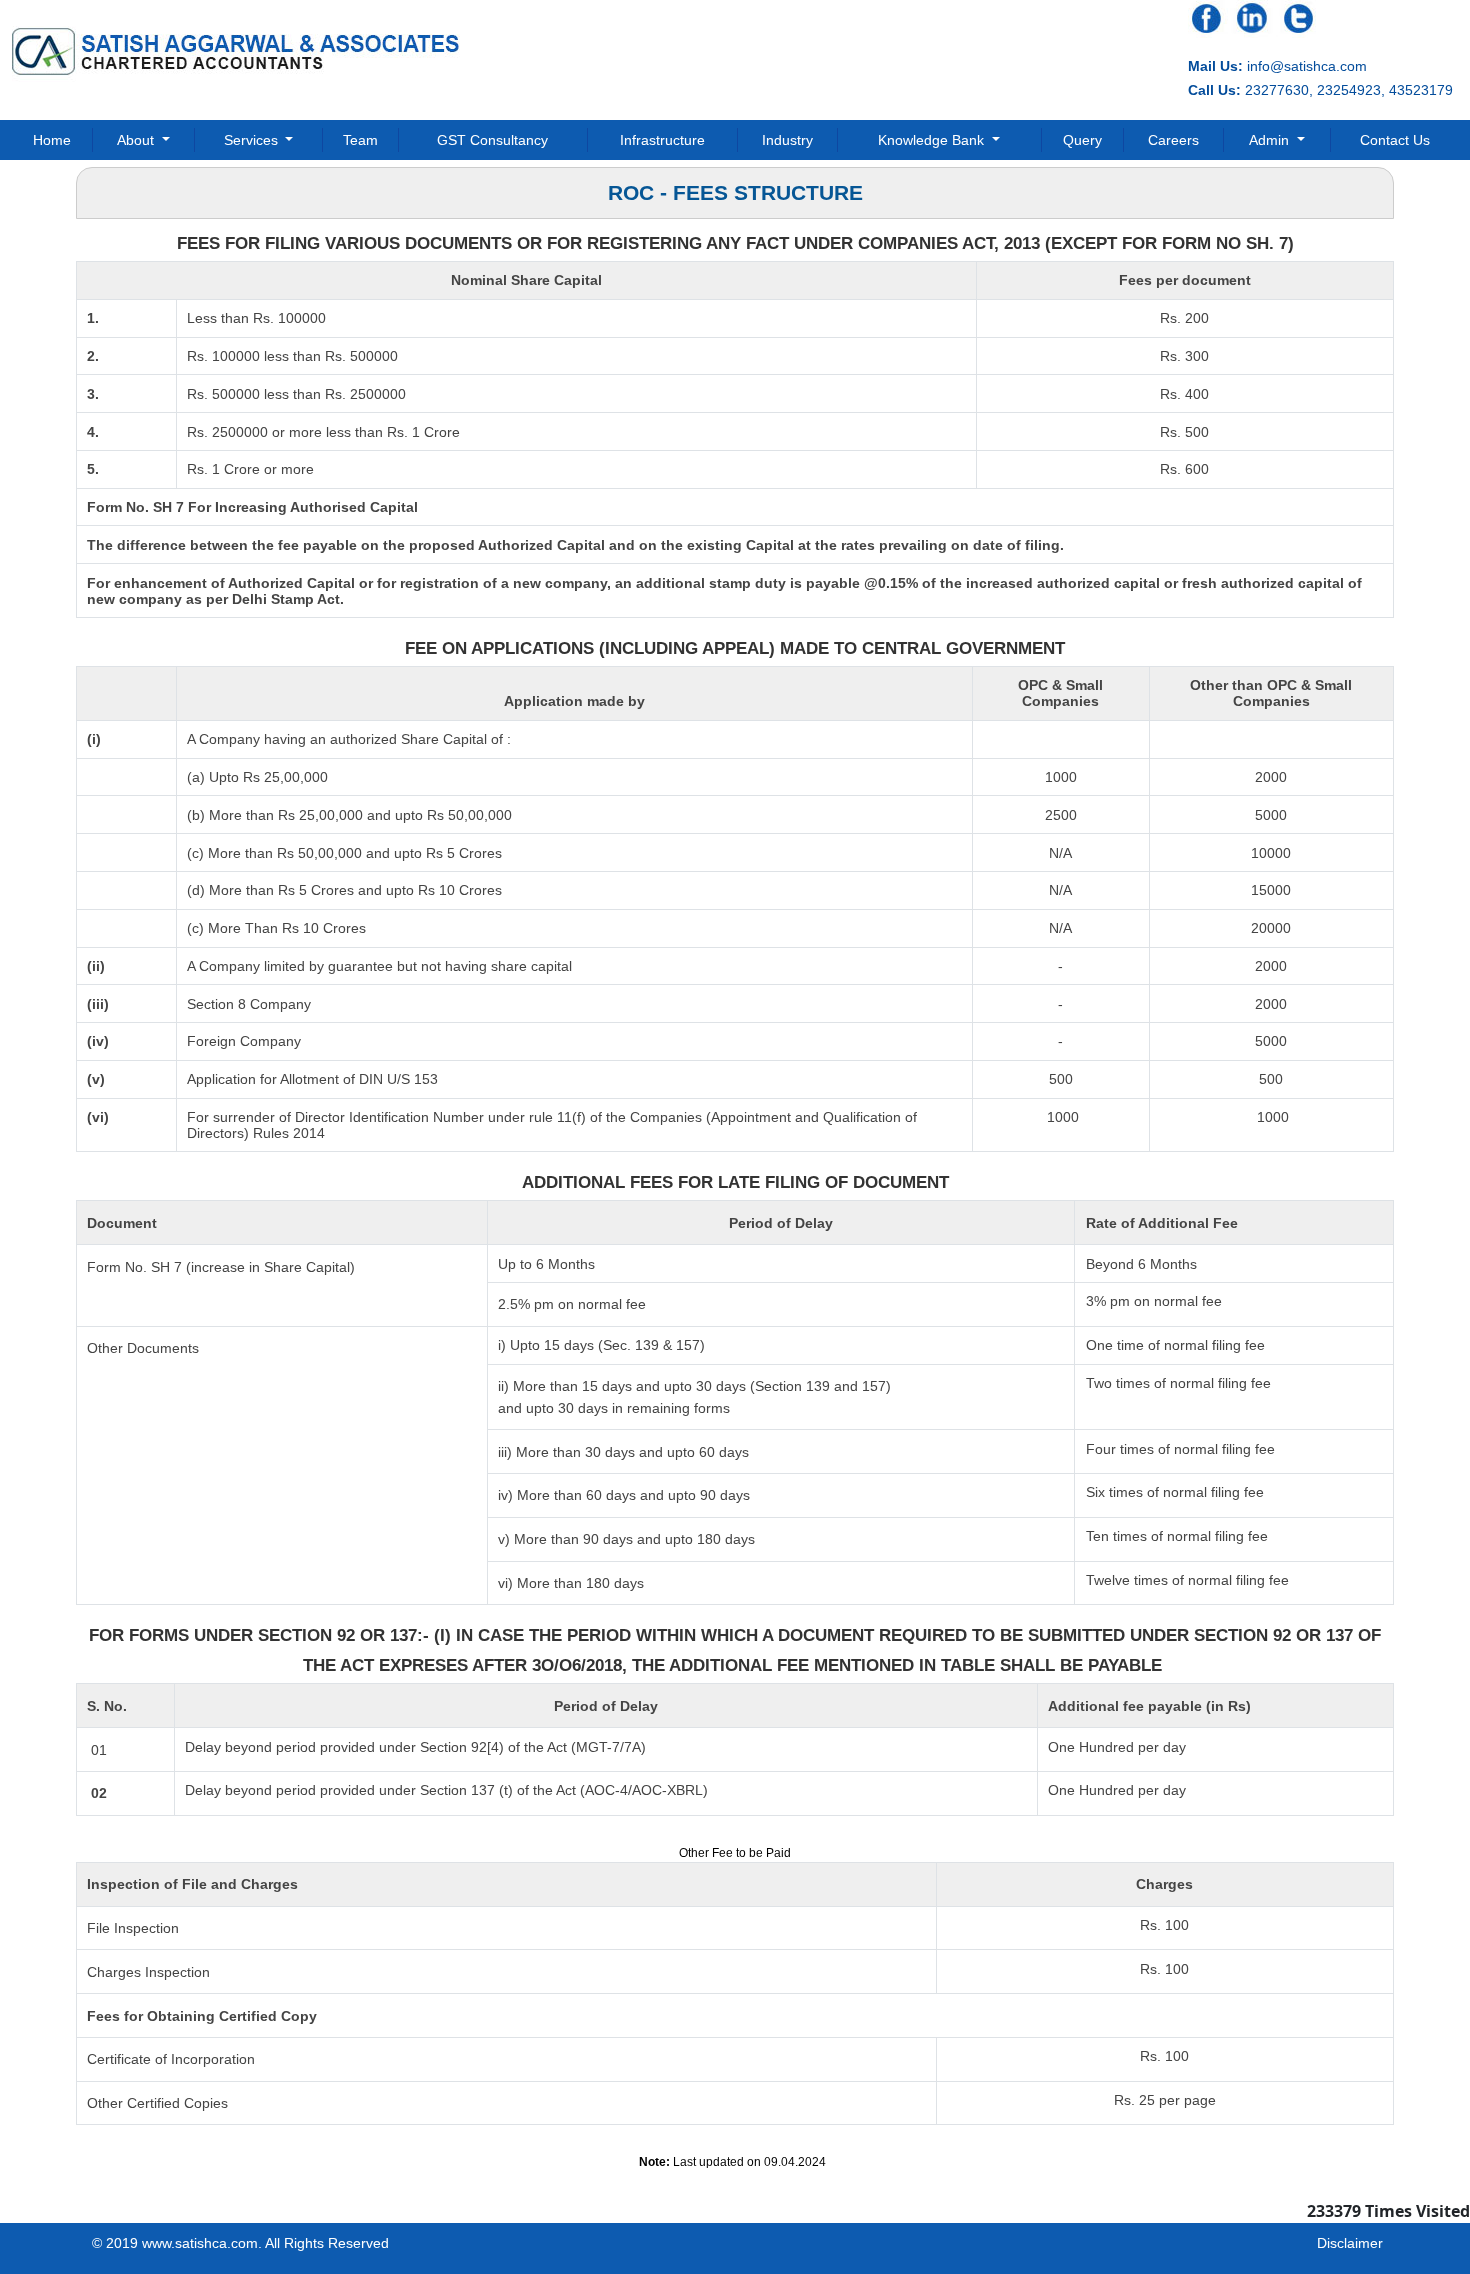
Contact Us (1395, 140)
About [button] (137, 140)
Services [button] (253, 140)
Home (52, 140)
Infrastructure (662, 140)
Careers (1173, 140)
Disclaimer (1350, 2243)
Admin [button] (1271, 140)
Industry (787, 140)
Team (360, 140)
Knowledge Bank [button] (933, 140)
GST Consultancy (492, 140)
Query (1082, 140)
